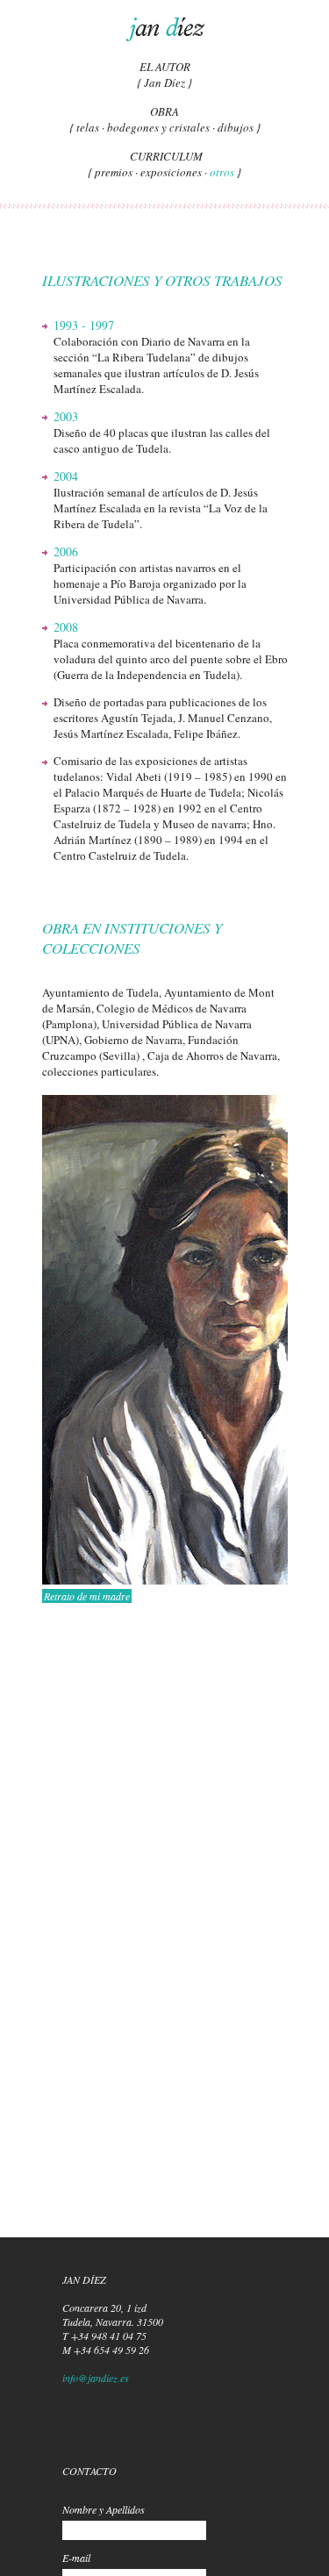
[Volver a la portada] (165, 29)
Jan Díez (164, 82)
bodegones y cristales (158, 127)
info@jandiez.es (96, 2378)
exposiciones (171, 172)
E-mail (76, 2558)
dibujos (236, 127)
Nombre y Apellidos (104, 2509)
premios (114, 172)
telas (88, 127)
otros (222, 172)
